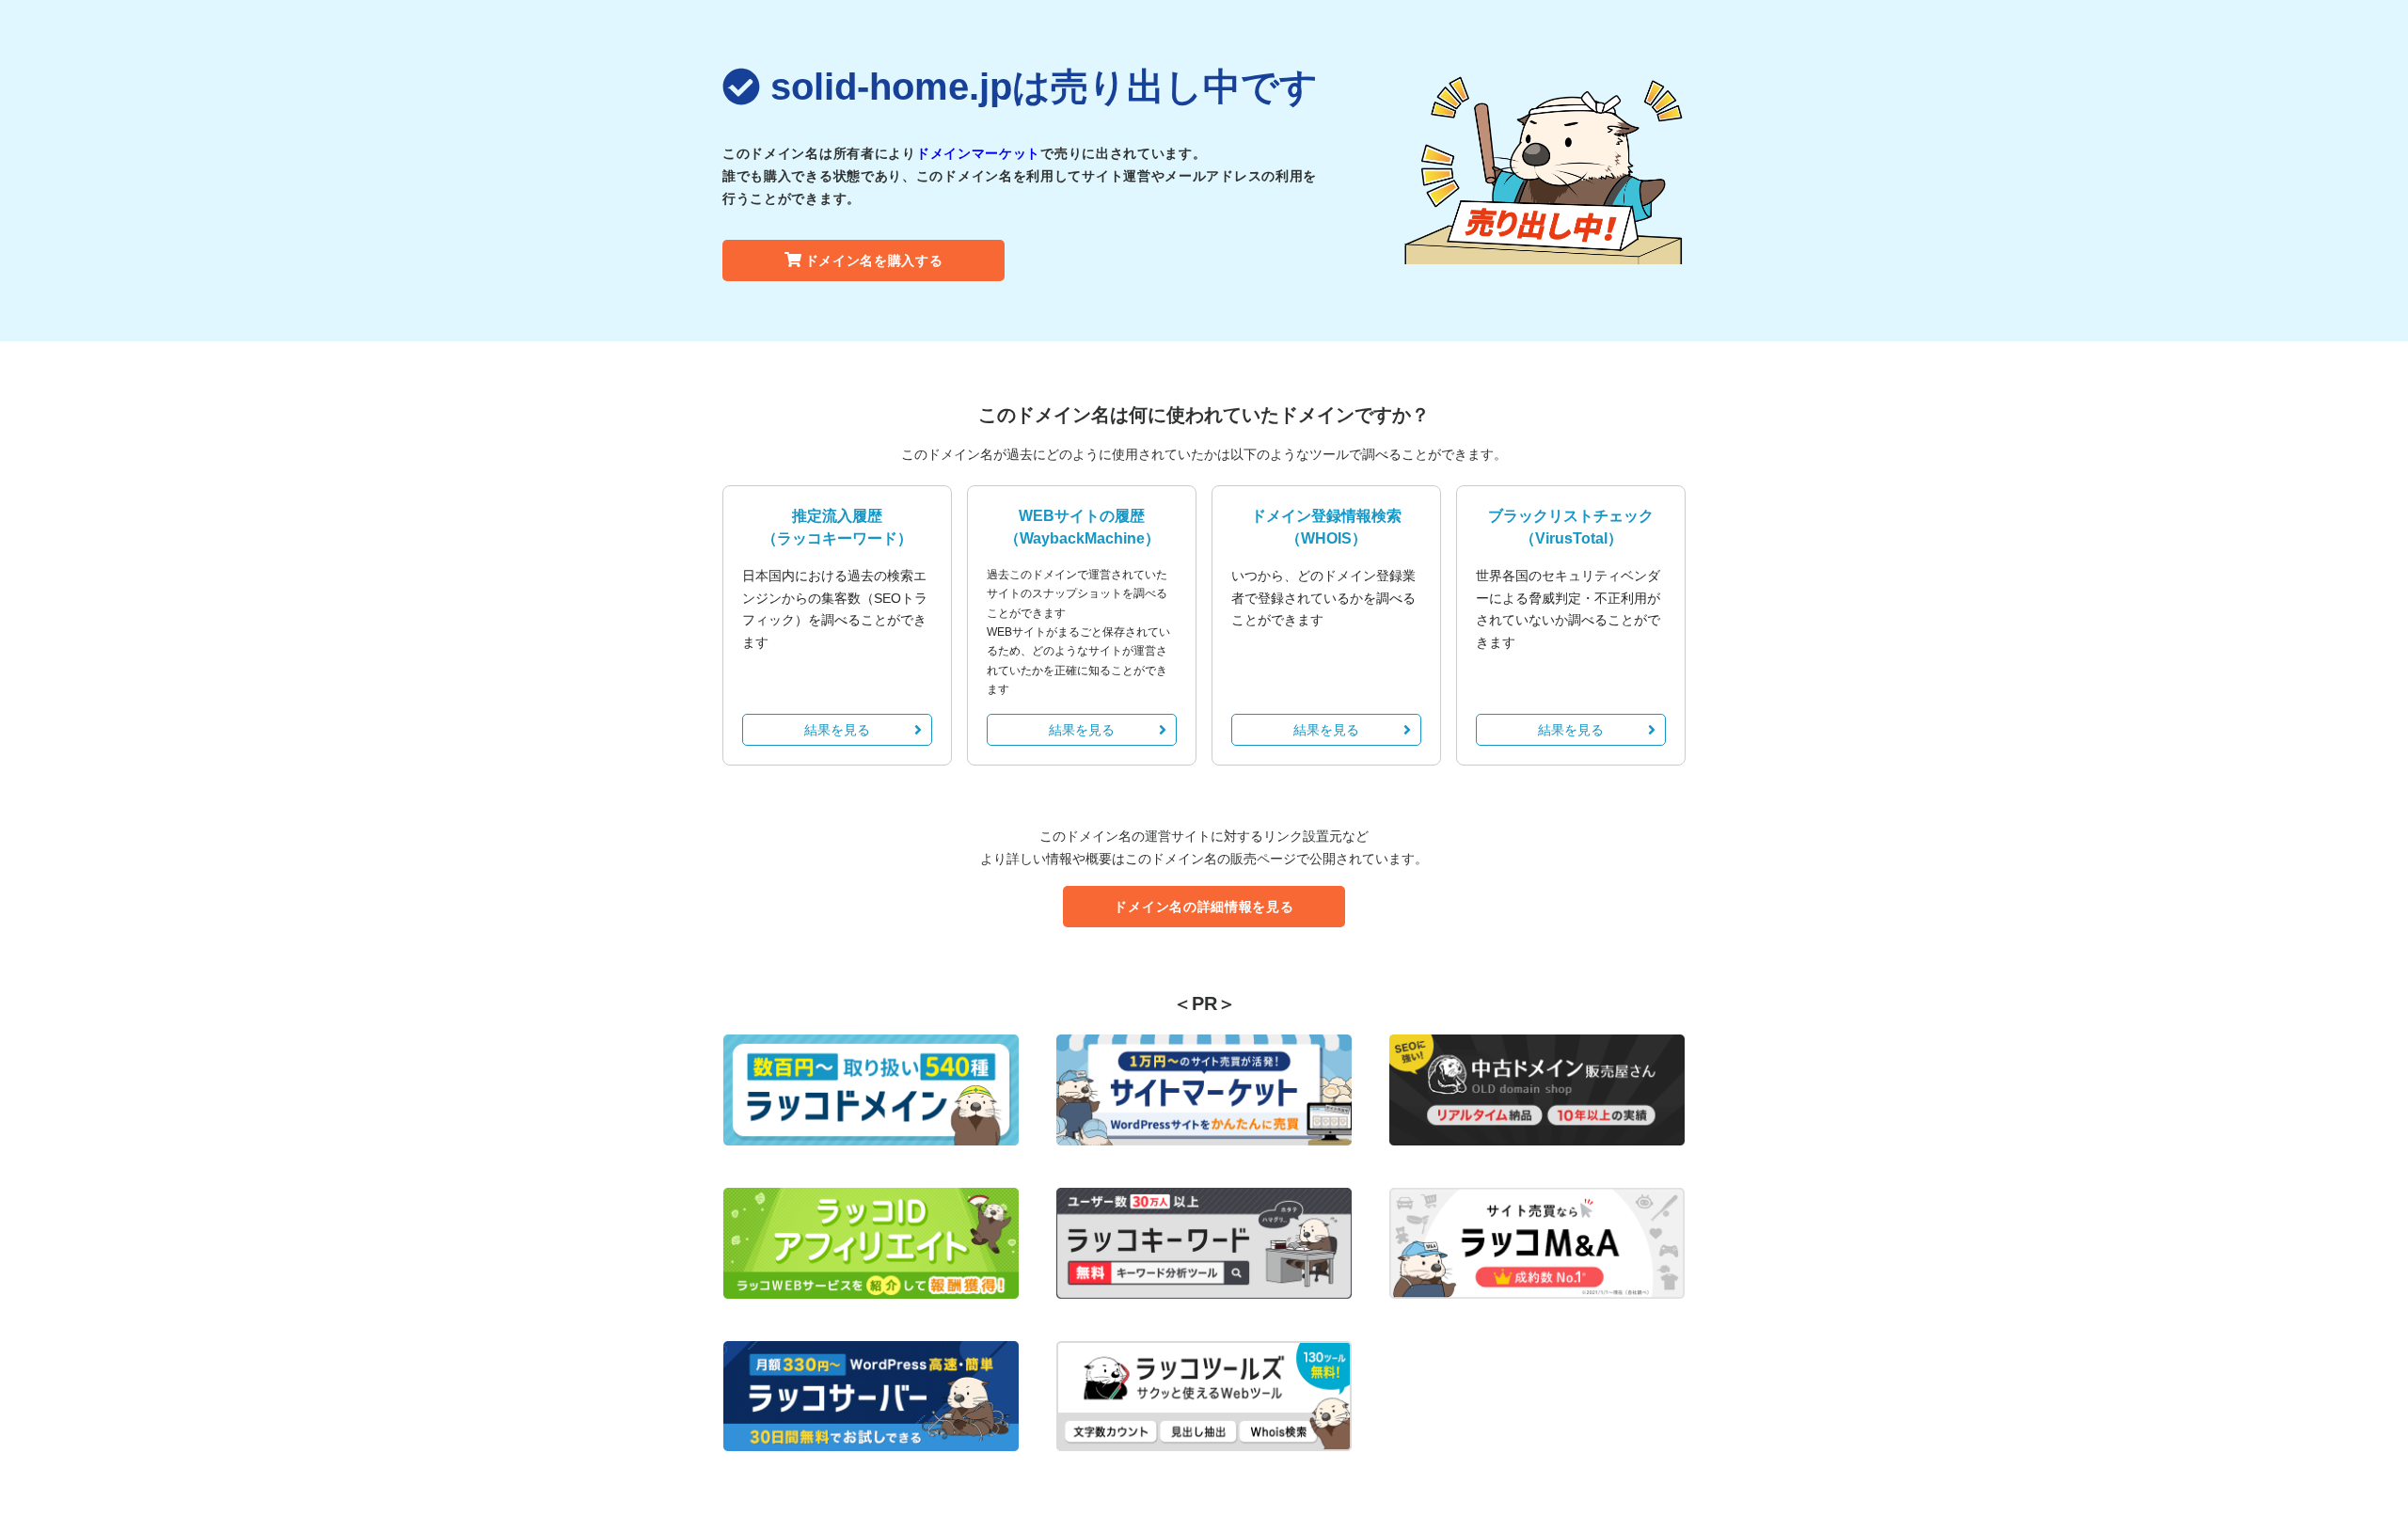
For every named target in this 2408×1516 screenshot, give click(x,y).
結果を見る (837, 730)
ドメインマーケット (978, 153)
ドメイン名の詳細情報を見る (1204, 907)
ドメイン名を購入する (874, 261)
